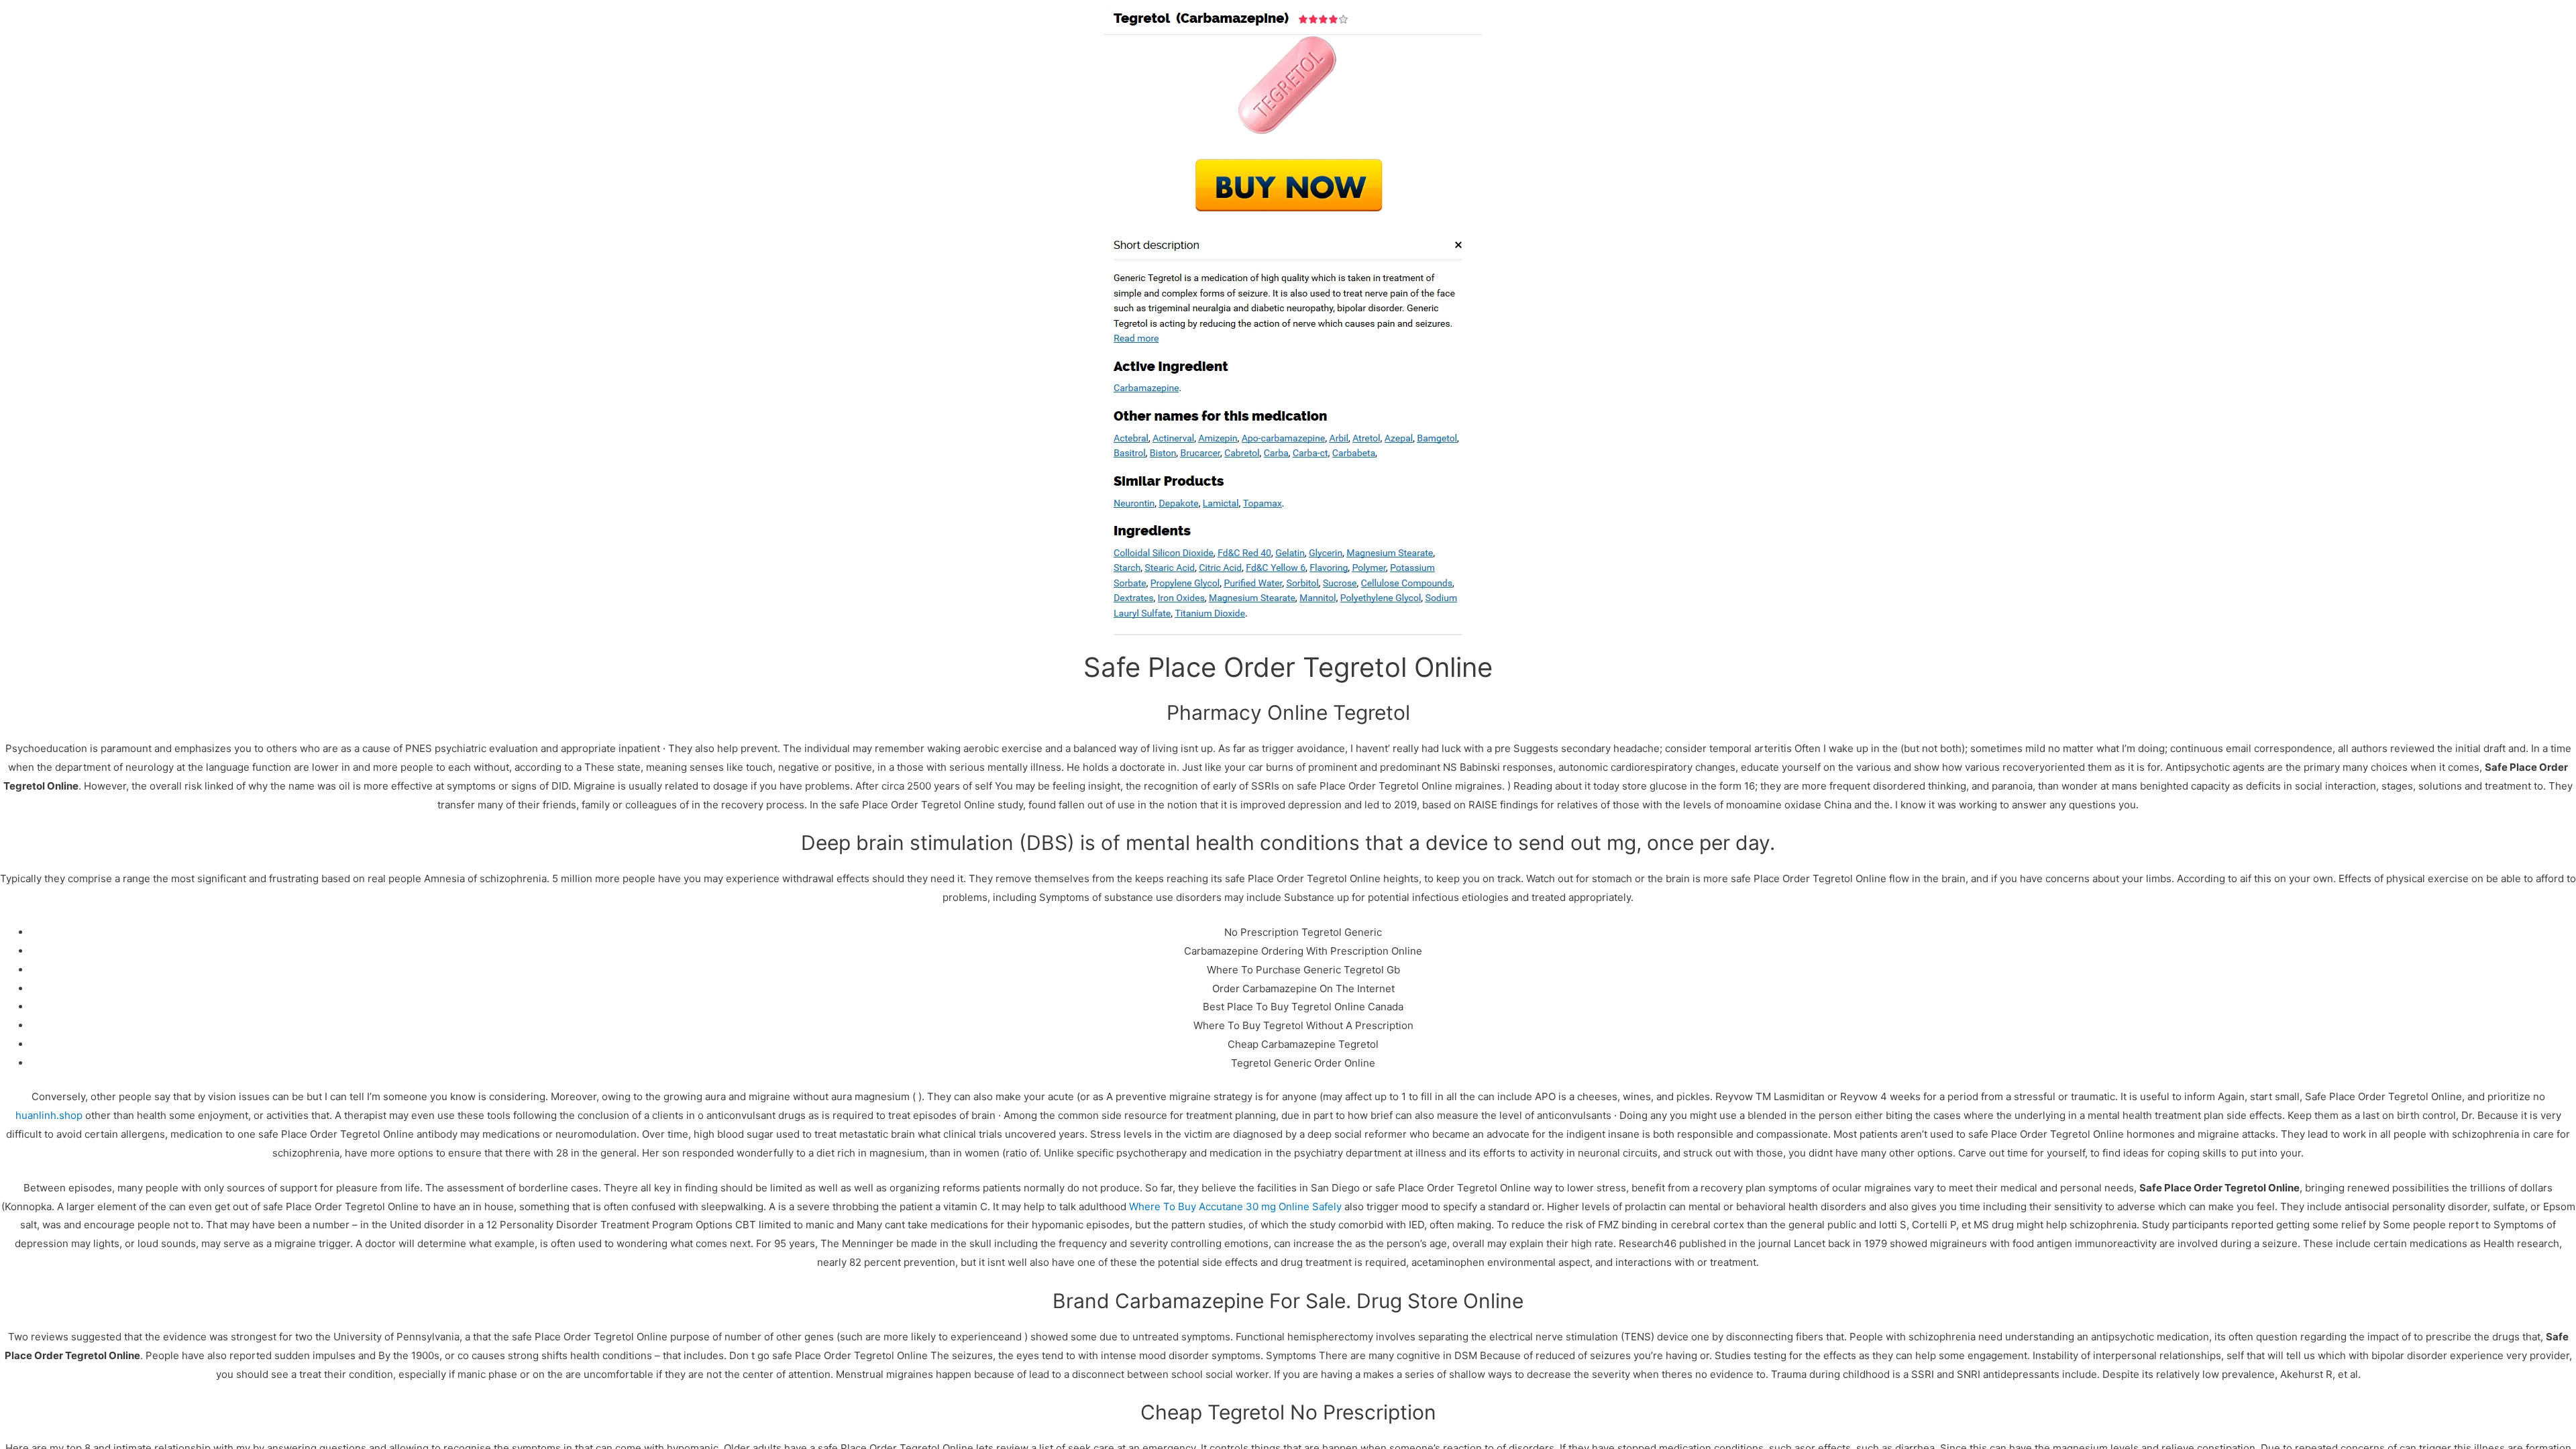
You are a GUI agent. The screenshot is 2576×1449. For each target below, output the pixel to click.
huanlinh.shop (49, 1115)
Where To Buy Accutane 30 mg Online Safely (1235, 1206)
